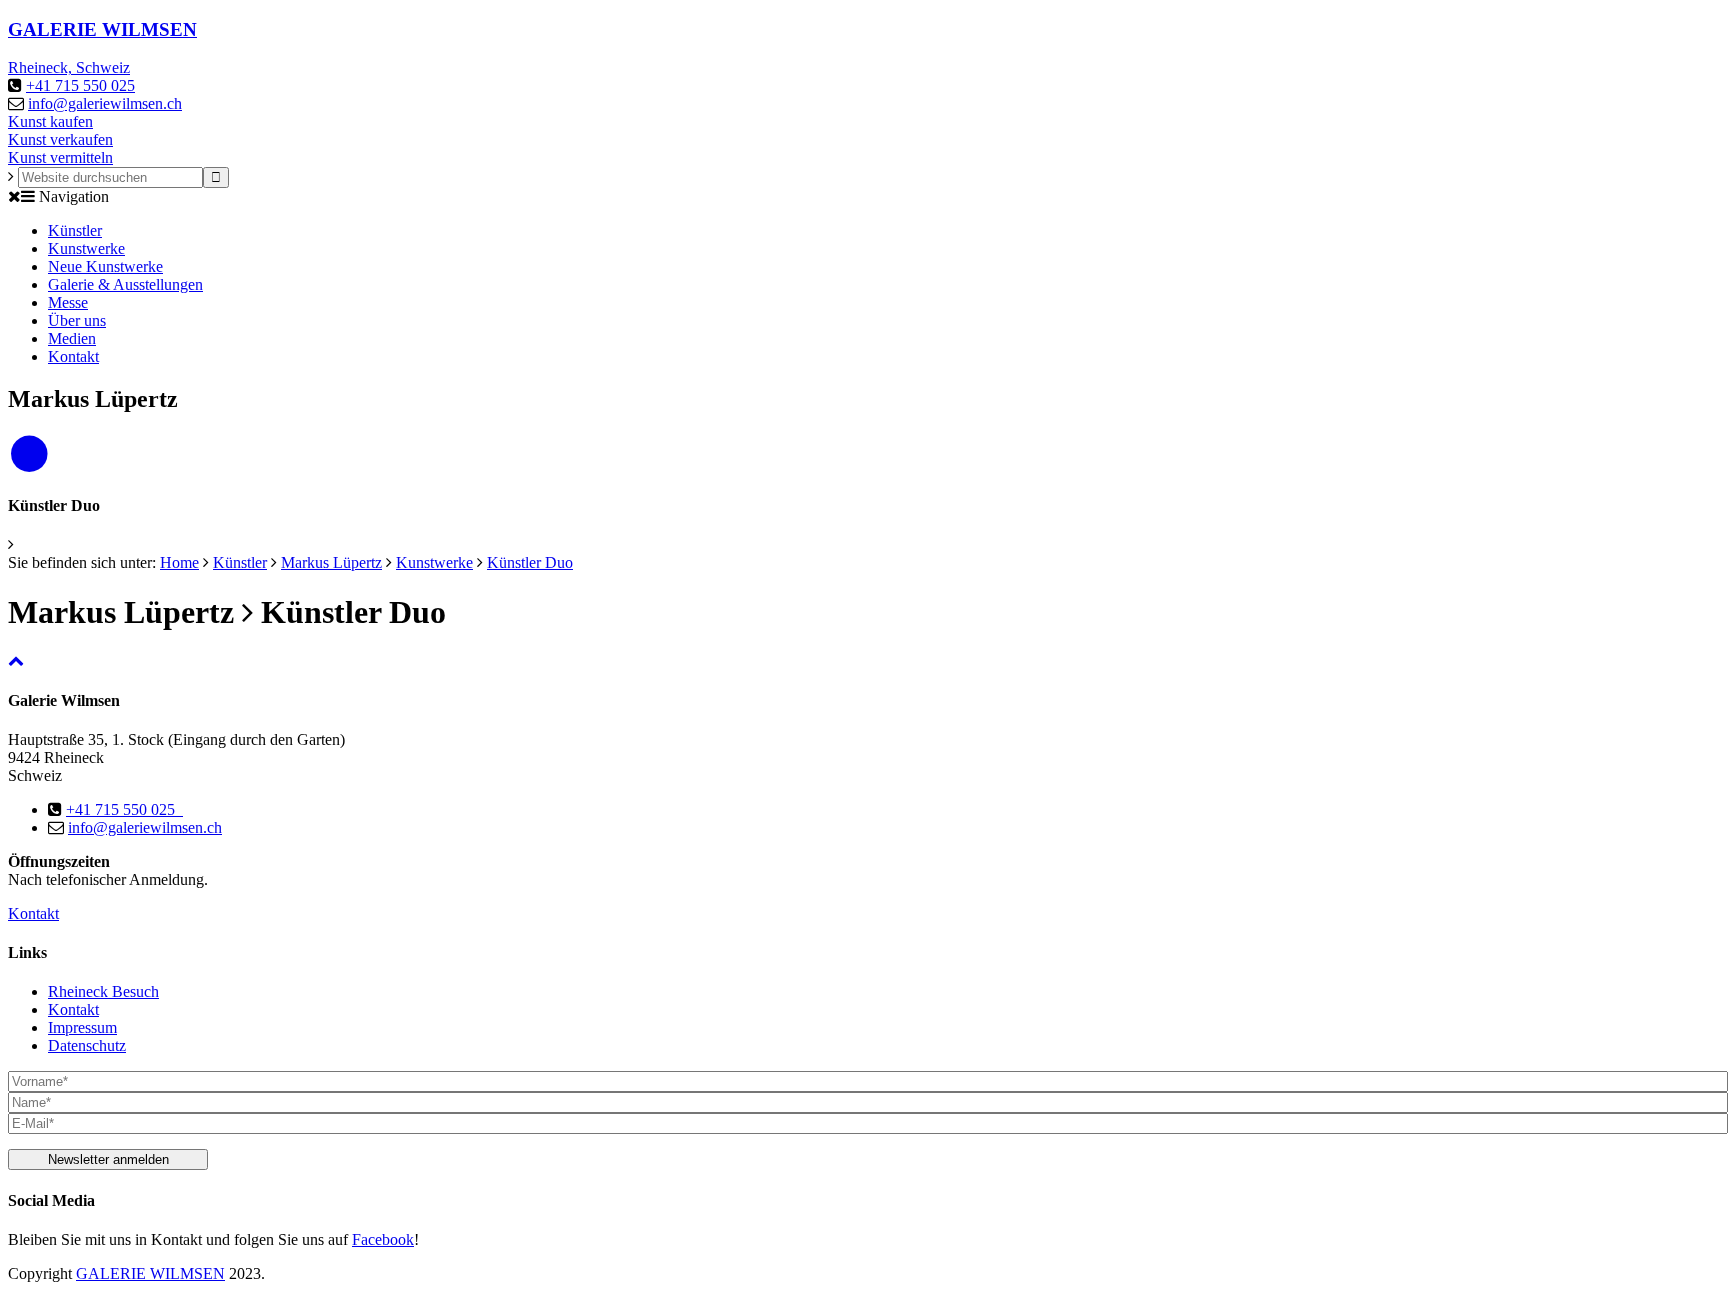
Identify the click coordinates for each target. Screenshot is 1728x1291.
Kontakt (73, 356)
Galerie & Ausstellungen (125, 284)
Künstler (75, 230)
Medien (72, 338)
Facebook (383, 1239)
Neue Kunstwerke (105, 266)
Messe (68, 302)
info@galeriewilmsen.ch (105, 103)
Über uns (77, 320)
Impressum (82, 1027)
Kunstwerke (86, 248)
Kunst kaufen (50, 121)
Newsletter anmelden (108, 1159)
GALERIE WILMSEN (150, 1273)
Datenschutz (87, 1045)
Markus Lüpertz (331, 562)
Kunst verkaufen (60, 139)
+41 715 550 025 (80, 85)
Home (179, 562)
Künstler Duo (530, 562)
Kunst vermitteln (60, 157)
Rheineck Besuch (103, 991)
